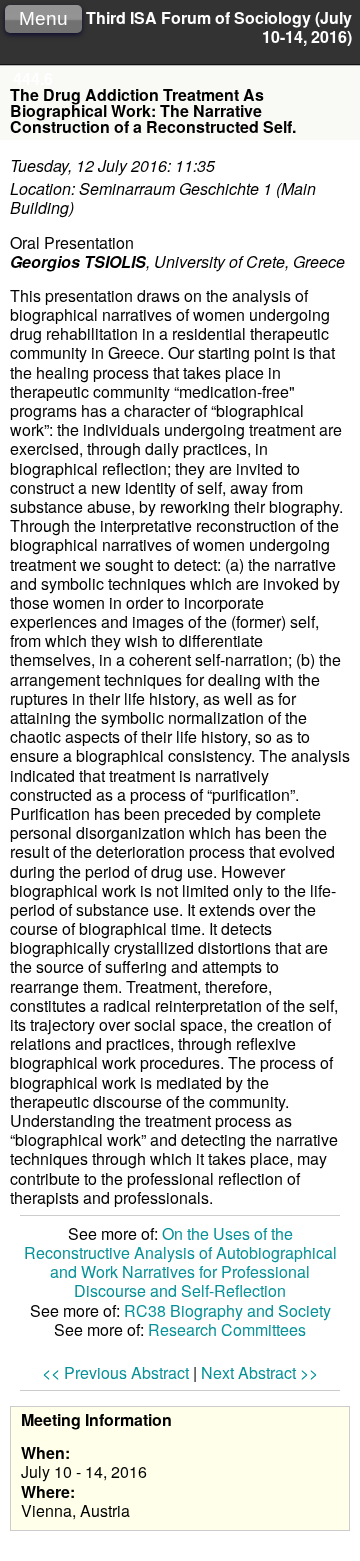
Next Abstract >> (259, 1372)
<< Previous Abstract (115, 1372)
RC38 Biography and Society (227, 1310)
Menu (43, 18)
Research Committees (227, 1329)
